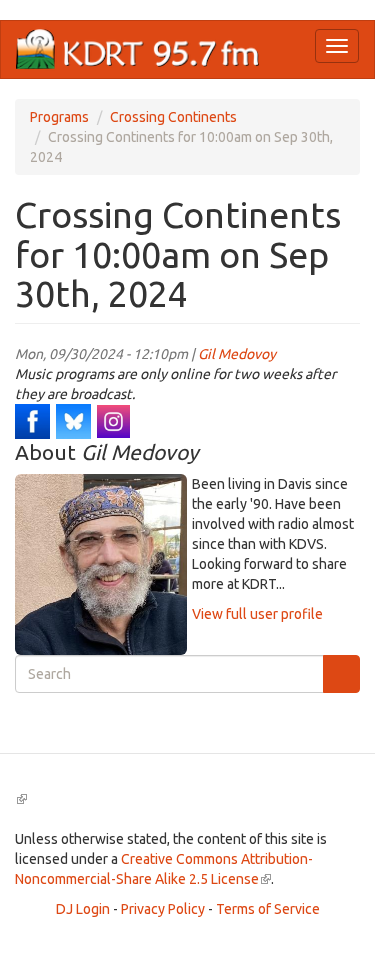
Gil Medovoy (237, 354)
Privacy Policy (163, 909)
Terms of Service (268, 909)
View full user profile (257, 614)
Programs (59, 117)
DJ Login (83, 909)
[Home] (138, 49)
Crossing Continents (173, 117)
